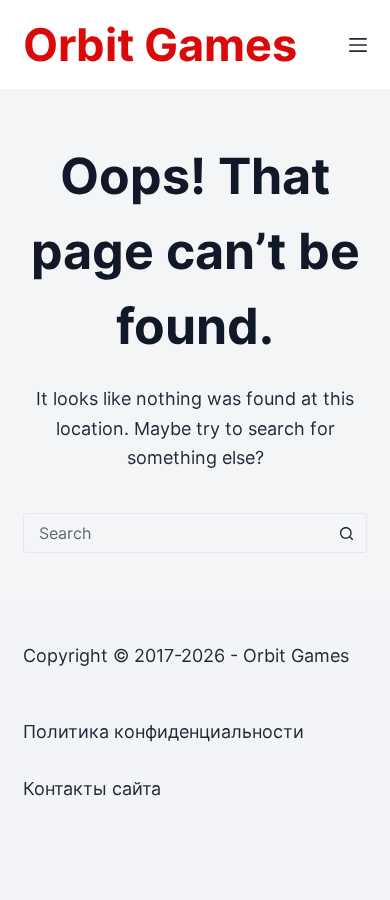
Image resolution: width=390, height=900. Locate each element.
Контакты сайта (92, 788)
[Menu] (358, 45)
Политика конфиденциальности (163, 731)
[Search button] (347, 533)
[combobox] (175, 533)
